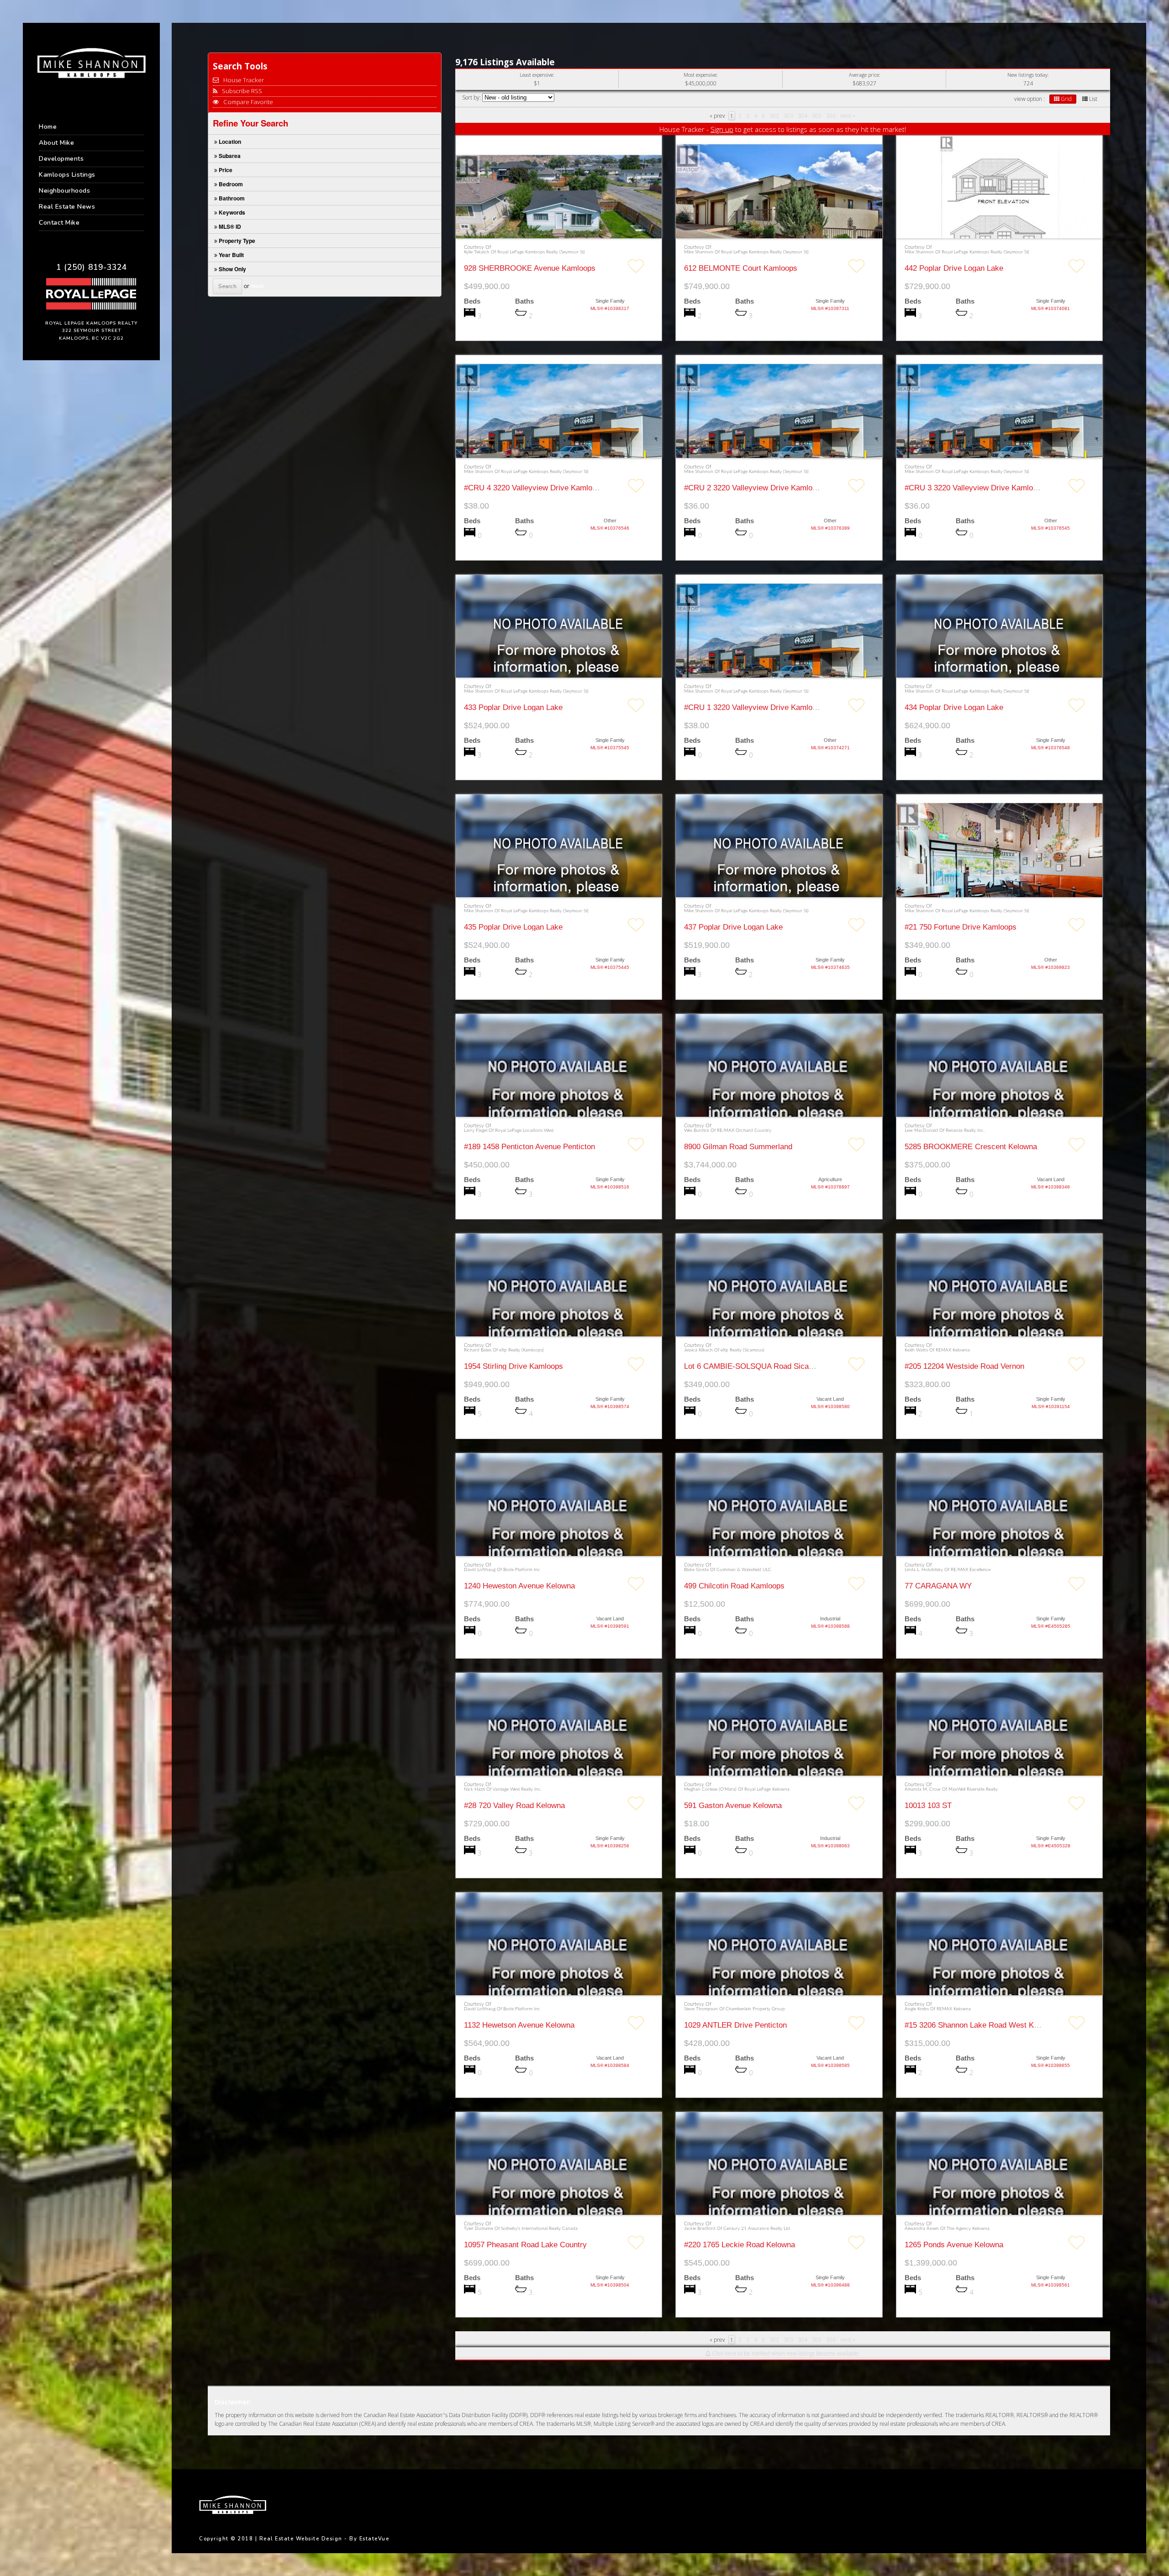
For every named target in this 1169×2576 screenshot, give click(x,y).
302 (774, 116)
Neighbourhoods (64, 191)
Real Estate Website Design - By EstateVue (324, 2539)
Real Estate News (67, 207)
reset (257, 286)
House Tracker (243, 80)
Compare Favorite (247, 102)
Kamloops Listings (67, 175)
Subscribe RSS (241, 91)
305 (817, 116)
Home (48, 127)
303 (788, 116)
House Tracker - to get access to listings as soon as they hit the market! (783, 129)
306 (831, 116)
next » (848, 116)
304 (803, 116)
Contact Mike (59, 223)
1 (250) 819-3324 (92, 267)
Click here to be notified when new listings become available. (785, 2354)
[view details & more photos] (559, 213)
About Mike (56, 143)
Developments (61, 159)
